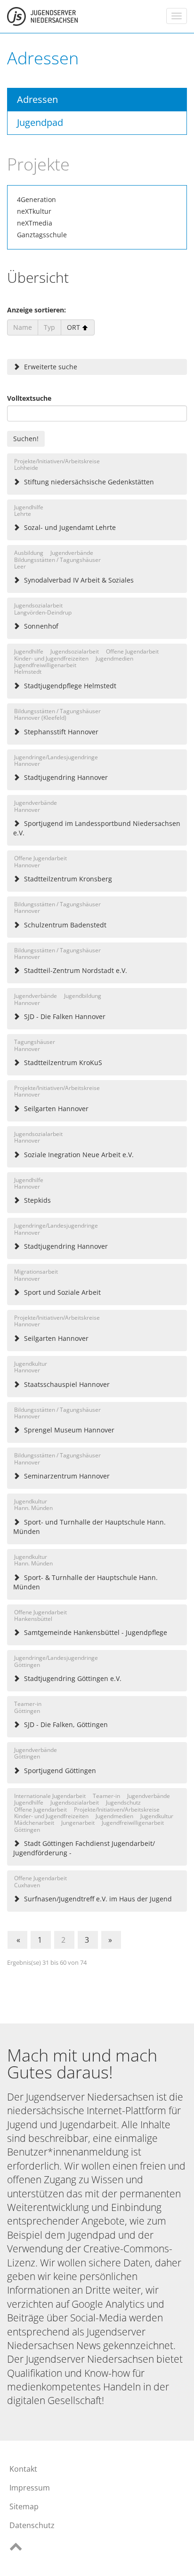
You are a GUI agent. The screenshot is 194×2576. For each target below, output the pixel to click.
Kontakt (23, 2469)
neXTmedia (35, 223)
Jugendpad (40, 122)
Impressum (30, 2488)
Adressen (37, 99)
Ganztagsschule (42, 235)
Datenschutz (32, 2525)
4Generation (36, 199)
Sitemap (24, 2506)
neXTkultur (34, 211)
